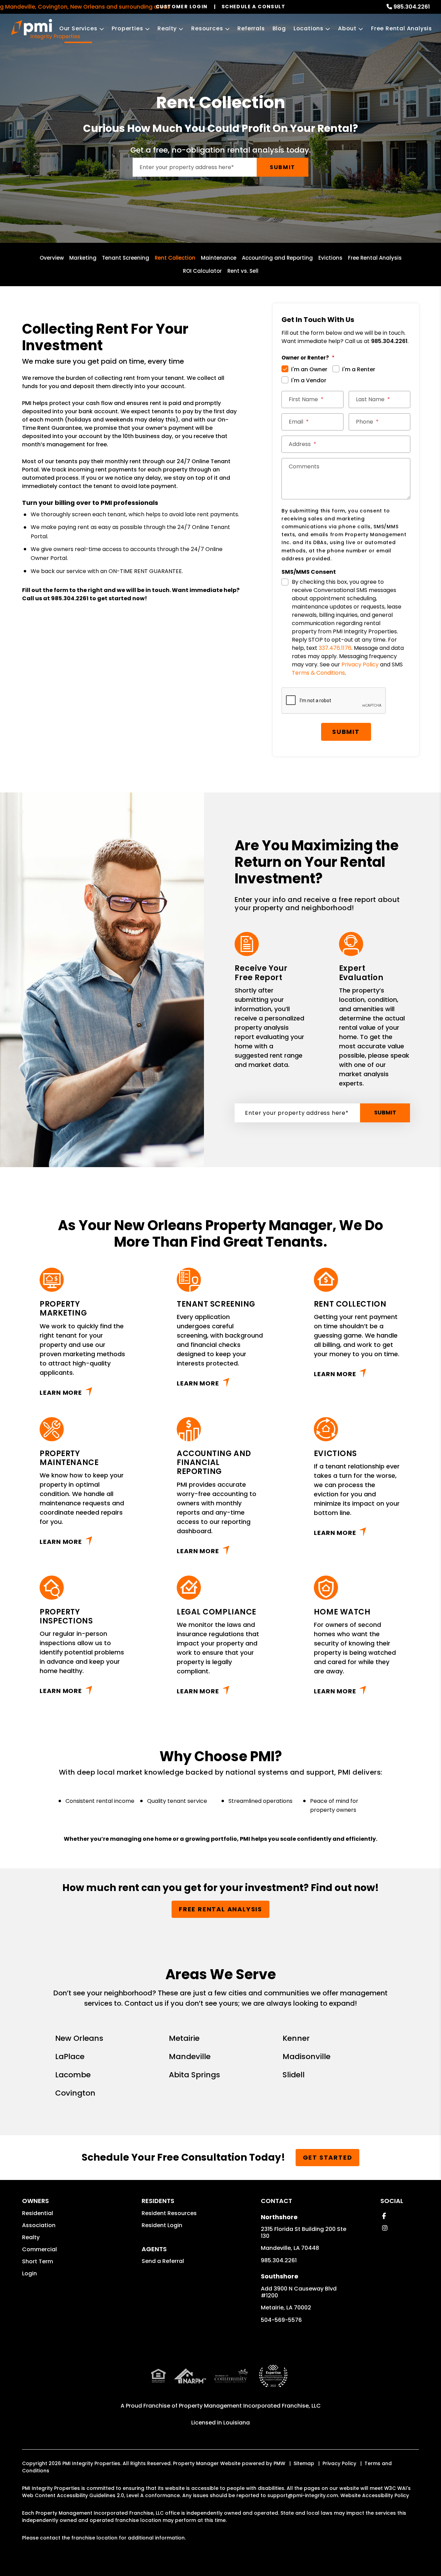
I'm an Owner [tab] (309, 369)
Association (39, 2225)
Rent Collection (175, 258)
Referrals (251, 28)
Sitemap (304, 2463)
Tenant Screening (126, 258)
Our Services (78, 28)
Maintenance (219, 258)
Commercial (39, 2249)
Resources (207, 28)
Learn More (61, 1393)
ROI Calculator (202, 271)
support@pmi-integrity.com (303, 2495)
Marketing (83, 258)
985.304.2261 (412, 7)
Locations (309, 28)
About (347, 28)
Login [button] (29, 2273)
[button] (384, 2216)
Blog (279, 28)
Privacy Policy (360, 664)
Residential (38, 2213)
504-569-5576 (281, 2320)
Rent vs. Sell (243, 271)
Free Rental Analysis (402, 28)
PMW (279, 2463)
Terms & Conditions (318, 673)
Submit (283, 167)
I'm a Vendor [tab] (309, 380)
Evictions (330, 258)
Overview (52, 258)
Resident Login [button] (162, 2225)
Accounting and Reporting (277, 258)
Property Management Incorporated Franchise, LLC (250, 2406)
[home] (45, 29)
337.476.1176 (335, 648)
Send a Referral (163, 2261)
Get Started (328, 2157)
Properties (127, 28)
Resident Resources (169, 2213)
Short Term (38, 2261)
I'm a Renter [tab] (359, 369)
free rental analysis (220, 1909)
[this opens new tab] (273, 2382)
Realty (167, 28)
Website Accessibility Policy (375, 2495)
